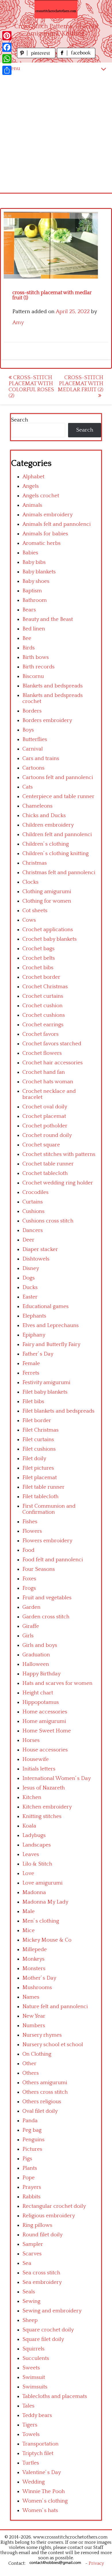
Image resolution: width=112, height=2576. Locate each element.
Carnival (33, 749)
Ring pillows (37, 2225)
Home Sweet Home (47, 1731)
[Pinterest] (7, 36)
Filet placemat (40, 1478)
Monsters (34, 1969)
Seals (29, 2292)
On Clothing (37, 2054)
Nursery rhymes (42, 2035)
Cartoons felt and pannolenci (58, 777)
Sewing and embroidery (52, 2311)
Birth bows (36, 657)
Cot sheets (35, 911)
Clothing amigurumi (47, 892)
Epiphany (34, 1335)
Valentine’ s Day (42, 2472)
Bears (29, 610)
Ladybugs (34, 1835)
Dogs (29, 1278)
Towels (31, 2434)
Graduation (36, 1655)
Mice (29, 1930)
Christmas (35, 863)
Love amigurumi (43, 1883)
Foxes (29, 1579)
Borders (32, 711)
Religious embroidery (49, 2216)
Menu (13, 68)
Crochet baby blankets (50, 939)
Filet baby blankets (45, 1392)
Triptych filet (38, 2453)
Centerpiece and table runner (58, 796)
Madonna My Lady (45, 1902)
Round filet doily (43, 2235)
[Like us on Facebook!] (76, 57)
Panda (30, 2121)
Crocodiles (35, 1192)
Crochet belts (39, 958)
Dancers (33, 1230)
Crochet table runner (48, 1164)
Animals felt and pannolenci (57, 524)
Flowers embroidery (47, 1541)
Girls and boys (40, 1645)
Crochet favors (40, 1034)
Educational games (46, 1306)
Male (29, 1911)
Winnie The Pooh (44, 2491)
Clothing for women (47, 901)
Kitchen (32, 1797)
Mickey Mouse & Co (47, 1940)
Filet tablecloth (40, 1497)
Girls (28, 1636)
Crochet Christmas (45, 987)
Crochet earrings (43, 1025)
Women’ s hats (40, 2510)
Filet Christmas (40, 1430)
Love (28, 1873)
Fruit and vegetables (47, 1598)
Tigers (30, 2425)
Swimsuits (35, 2387)
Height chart (38, 1693)
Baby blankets (39, 572)
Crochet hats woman (48, 1082)
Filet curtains (38, 1440)
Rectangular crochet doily (54, 2206)
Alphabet (33, 477)
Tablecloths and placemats (55, 2396)
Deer (28, 1240)
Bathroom (35, 600)
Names (31, 1997)
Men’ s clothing (41, 1921)
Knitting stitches (42, 1816)
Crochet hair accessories (53, 1063)
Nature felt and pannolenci (55, 2007)
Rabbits (31, 2197)
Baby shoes (36, 581)
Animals (32, 505)
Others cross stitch (45, 2092)
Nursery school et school (53, 2045)
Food (28, 1550)
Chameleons (37, 806)
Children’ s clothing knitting (56, 854)
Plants (30, 2168)
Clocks (30, 882)
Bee (27, 638)
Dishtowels (36, 1259)
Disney (31, 1268)
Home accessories (45, 1712)
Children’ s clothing (46, 844)
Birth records (38, 667)
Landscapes (37, 1845)
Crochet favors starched (52, 1044)
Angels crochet (41, 496)
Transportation (40, 2444)
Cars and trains (41, 758)
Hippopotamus (41, 1702)
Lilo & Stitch (37, 1864)
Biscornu (33, 676)
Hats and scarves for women (57, 1683)
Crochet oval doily (45, 1107)
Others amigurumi (45, 2083)
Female (31, 1363)
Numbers (34, 2026)
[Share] (7, 70)
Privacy (96, 2563)
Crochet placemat (44, 1116)
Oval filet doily (40, 2111)
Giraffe (31, 1626)
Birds (29, 648)
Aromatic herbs (41, 543)
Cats (28, 787)
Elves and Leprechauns (51, 1325)
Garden (31, 1607)
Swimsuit (34, 2377)
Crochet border (41, 977)
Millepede (35, 1950)
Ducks (30, 1287)
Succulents (36, 2358)
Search (20, 420)
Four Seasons (39, 1569)
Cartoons (33, 768)
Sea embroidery (42, 2282)
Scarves (32, 2254)
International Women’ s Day (57, 1778)
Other (29, 2064)
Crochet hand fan (44, 1072)
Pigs (27, 2159)
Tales (28, 2406)
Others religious (42, 2102)
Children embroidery (48, 825)
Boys (28, 730)
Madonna (34, 1892)
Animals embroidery (48, 515)
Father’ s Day (38, 1354)
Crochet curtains (43, 996)
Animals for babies (45, 534)
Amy (18, 323)
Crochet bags (38, 949)
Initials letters (39, 1769)
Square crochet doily (48, 2330)
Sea (27, 2263)
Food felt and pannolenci (53, 1560)
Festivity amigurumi (46, 1383)
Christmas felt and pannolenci (59, 873)
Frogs (29, 1588)
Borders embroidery (47, 720)
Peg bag (32, 2130)
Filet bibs (33, 1402)
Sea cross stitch (41, 2273)
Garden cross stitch (46, 1617)
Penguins (33, 2140)
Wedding (34, 2482)
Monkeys (33, 1959)
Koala (29, 1826)
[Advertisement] (56, 134)
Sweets (31, 2368)
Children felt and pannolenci (57, 835)
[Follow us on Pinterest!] (37, 57)
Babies (30, 553)
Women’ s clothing (45, 2501)
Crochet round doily (47, 1135)
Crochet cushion (43, 1006)
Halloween (36, 1664)
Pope (29, 2178)
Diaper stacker (40, 1249)
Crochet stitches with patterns (59, 1154)
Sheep (30, 2320)
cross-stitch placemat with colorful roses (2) (31, 387)
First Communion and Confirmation (49, 1509)
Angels (31, 486)
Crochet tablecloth (45, 1173)
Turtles (31, 2463)
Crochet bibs (38, 968)
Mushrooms (37, 1988)
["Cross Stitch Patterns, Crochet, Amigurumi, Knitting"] (56, 9)
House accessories (45, 1750)
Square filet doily (43, 2339)
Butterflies (35, 739)
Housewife (36, 1759)
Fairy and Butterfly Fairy (51, 1344)
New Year (34, 2016)
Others (31, 2073)
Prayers (32, 2187)
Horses (31, 1740)
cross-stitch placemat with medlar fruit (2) (81, 384)
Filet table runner (44, 1487)
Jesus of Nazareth (44, 1788)
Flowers (32, 1531)
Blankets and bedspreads (53, 686)
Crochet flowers (42, 1053)
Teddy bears (37, 2415)
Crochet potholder (45, 1126)
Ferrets (31, 1373)
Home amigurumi (44, 1721)
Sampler (33, 2244)
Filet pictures (38, 1468)
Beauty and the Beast (48, 619)
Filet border (37, 1421)
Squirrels (33, 2349)
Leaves (31, 1854)
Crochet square (41, 1145)
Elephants (34, 1316)
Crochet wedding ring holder (58, 1183)
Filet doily (34, 1459)
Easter (30, 1297)
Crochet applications (48, 930)
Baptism (32, 591)
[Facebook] (7, 47)
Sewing (31, 2301)
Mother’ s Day (39, 1978)
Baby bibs (34, 562)
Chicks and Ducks (44, 815)
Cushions (33, 1211)
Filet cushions (39, 1449)
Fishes (30, 1522)
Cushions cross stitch (48, 1221)
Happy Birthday (41, 1674)
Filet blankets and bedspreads (58, 1411)
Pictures (32, 2149)
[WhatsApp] (7, 59)
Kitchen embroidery (47, 1807)
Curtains (33, 1202)
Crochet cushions (44, 1015)
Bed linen (34, 629)
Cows (29, 920)
